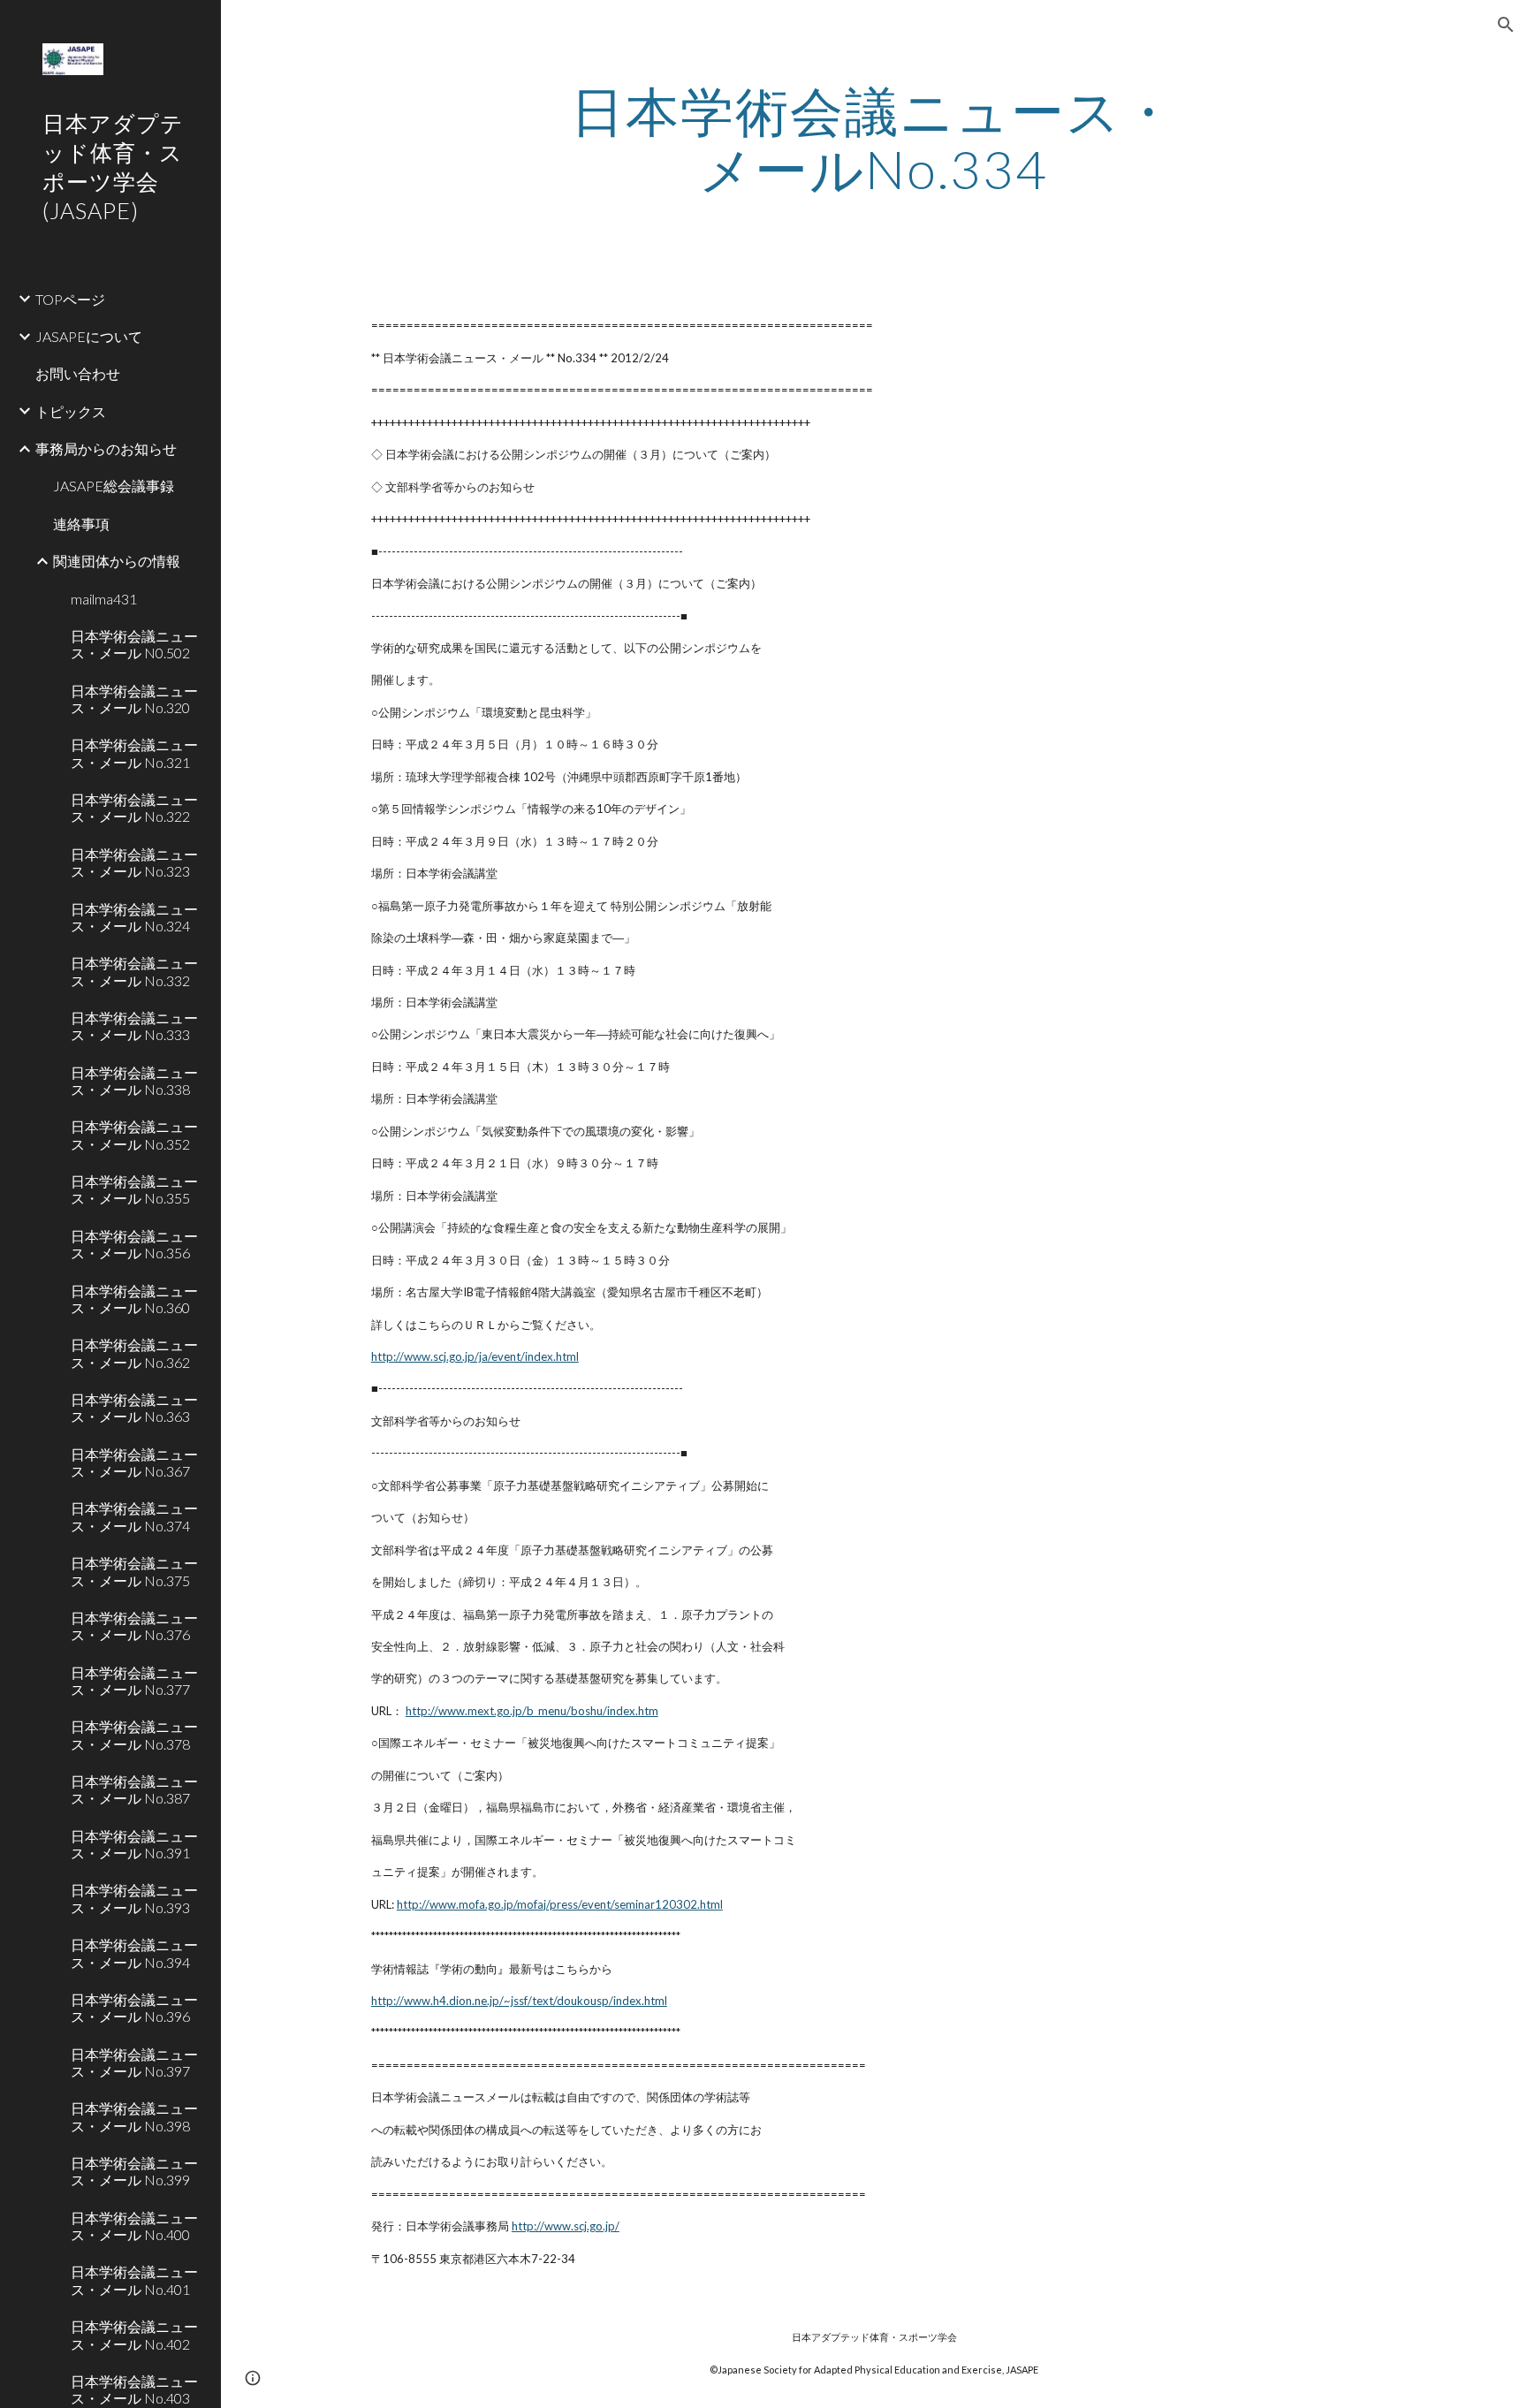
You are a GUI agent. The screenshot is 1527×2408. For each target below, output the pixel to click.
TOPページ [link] (70, 299)
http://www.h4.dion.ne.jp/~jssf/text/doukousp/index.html (519, 2001)
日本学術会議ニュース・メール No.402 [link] (134, 2335)
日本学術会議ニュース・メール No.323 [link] (134, 862)
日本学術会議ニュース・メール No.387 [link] (134, 1789)
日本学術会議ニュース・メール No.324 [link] (134, 917)
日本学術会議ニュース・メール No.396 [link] (134, 2008)
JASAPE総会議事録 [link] (114, 486)
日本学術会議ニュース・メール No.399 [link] (134, 2171)
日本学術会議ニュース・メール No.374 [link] (134, 1516)
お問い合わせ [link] (78, 373)
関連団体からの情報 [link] (117, 561)
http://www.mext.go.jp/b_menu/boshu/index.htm (532, 1711)
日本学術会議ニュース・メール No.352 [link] (134, 1135)
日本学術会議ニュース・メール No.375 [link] (134, 1571)
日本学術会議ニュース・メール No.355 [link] (134, 1189)
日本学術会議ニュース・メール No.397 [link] (134, 2062)
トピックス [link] (71, 411)
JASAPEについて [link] (89, 336)
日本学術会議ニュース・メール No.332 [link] (134, 971)
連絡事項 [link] (81, 524)
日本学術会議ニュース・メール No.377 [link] (134, 1681)
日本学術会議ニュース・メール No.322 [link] (134, 808)
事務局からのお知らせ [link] (106, 448)
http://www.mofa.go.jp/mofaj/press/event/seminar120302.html (560, 1904)
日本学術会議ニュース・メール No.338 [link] (134, 1081)
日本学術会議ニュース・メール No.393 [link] (134, 1898)
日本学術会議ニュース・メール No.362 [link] (134, 1353)
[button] (1506, 25)
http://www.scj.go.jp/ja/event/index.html (475, 1356)
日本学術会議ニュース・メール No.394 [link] (134, 1953)
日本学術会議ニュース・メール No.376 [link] (134, 1626)
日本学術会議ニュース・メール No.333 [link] (134, 1026)
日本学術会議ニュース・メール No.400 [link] (134, 2226)
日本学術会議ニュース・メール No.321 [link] (134, 753)
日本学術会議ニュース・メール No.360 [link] (134, 1299)
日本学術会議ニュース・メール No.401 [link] (134, 2280)
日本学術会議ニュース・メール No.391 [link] (134, 1844)
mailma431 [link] (104, 599)
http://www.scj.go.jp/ (566, 2226)
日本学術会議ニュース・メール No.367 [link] (134, 1462)
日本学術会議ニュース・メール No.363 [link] (134, 1408)
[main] (874, 140)
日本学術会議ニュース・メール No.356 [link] (134, 1244)
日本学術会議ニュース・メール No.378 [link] (134, 1735)
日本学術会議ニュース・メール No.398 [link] (134, 2116)
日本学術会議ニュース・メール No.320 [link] (134, 699)
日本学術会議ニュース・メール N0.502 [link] (134, 644)
